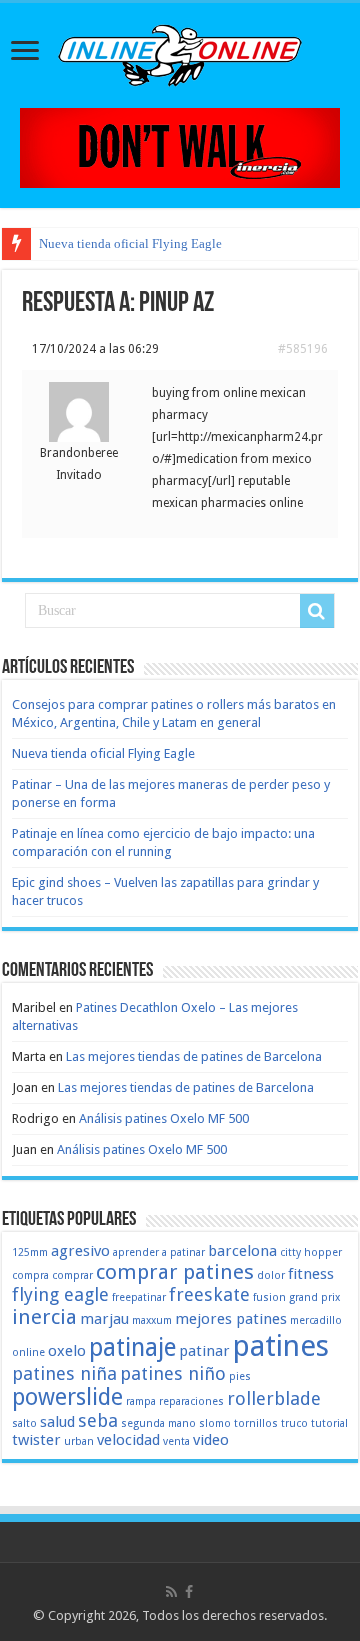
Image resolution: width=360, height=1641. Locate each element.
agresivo (80, 1251)
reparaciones (191, 1401)
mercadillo (316, 1320)
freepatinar (139, 1297)
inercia (44, 1317)
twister (36, 1440)
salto (24, 1423)
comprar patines (175, 1272)
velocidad (128, 1440)
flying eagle (60, 1294)
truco (294, 1423)
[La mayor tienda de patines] (180, 146)
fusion (269, 1297)
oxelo (67, 1351)
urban (79, 1441)
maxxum (152, 1320)
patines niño (173, 1373)
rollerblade (274, 1398)
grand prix (314, 1297)
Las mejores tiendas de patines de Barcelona (194, 1056)
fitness (311, 1274)
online (28, 1352)
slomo (215, 1423)
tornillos (256, 1423)
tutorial (329, 1423)
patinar (204, 1351)
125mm (30, 1252)
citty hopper (311, 1252)
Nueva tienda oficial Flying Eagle (130, 243)
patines (281, 1346)
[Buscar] (317, 611)
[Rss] (171, 1592)
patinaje (132, 1347)
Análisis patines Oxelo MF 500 (164, 1118)
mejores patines (231, 1319)
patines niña (64, 1373)
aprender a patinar (159, 1252)
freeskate (209, 1294)
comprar (72, 1275)
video (211, 1440)
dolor (271, 1275)
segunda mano (158, 1423)
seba (98, 1420)
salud (57, 1422)
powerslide (67, 1397)
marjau (104, 1319)
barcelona (242, 1251)
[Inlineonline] (180, 52)
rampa (141, 1401)
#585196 (303, 349)
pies (240, 1376)
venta (176, 1441)
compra (30, 1275)
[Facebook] (189, 1592)
